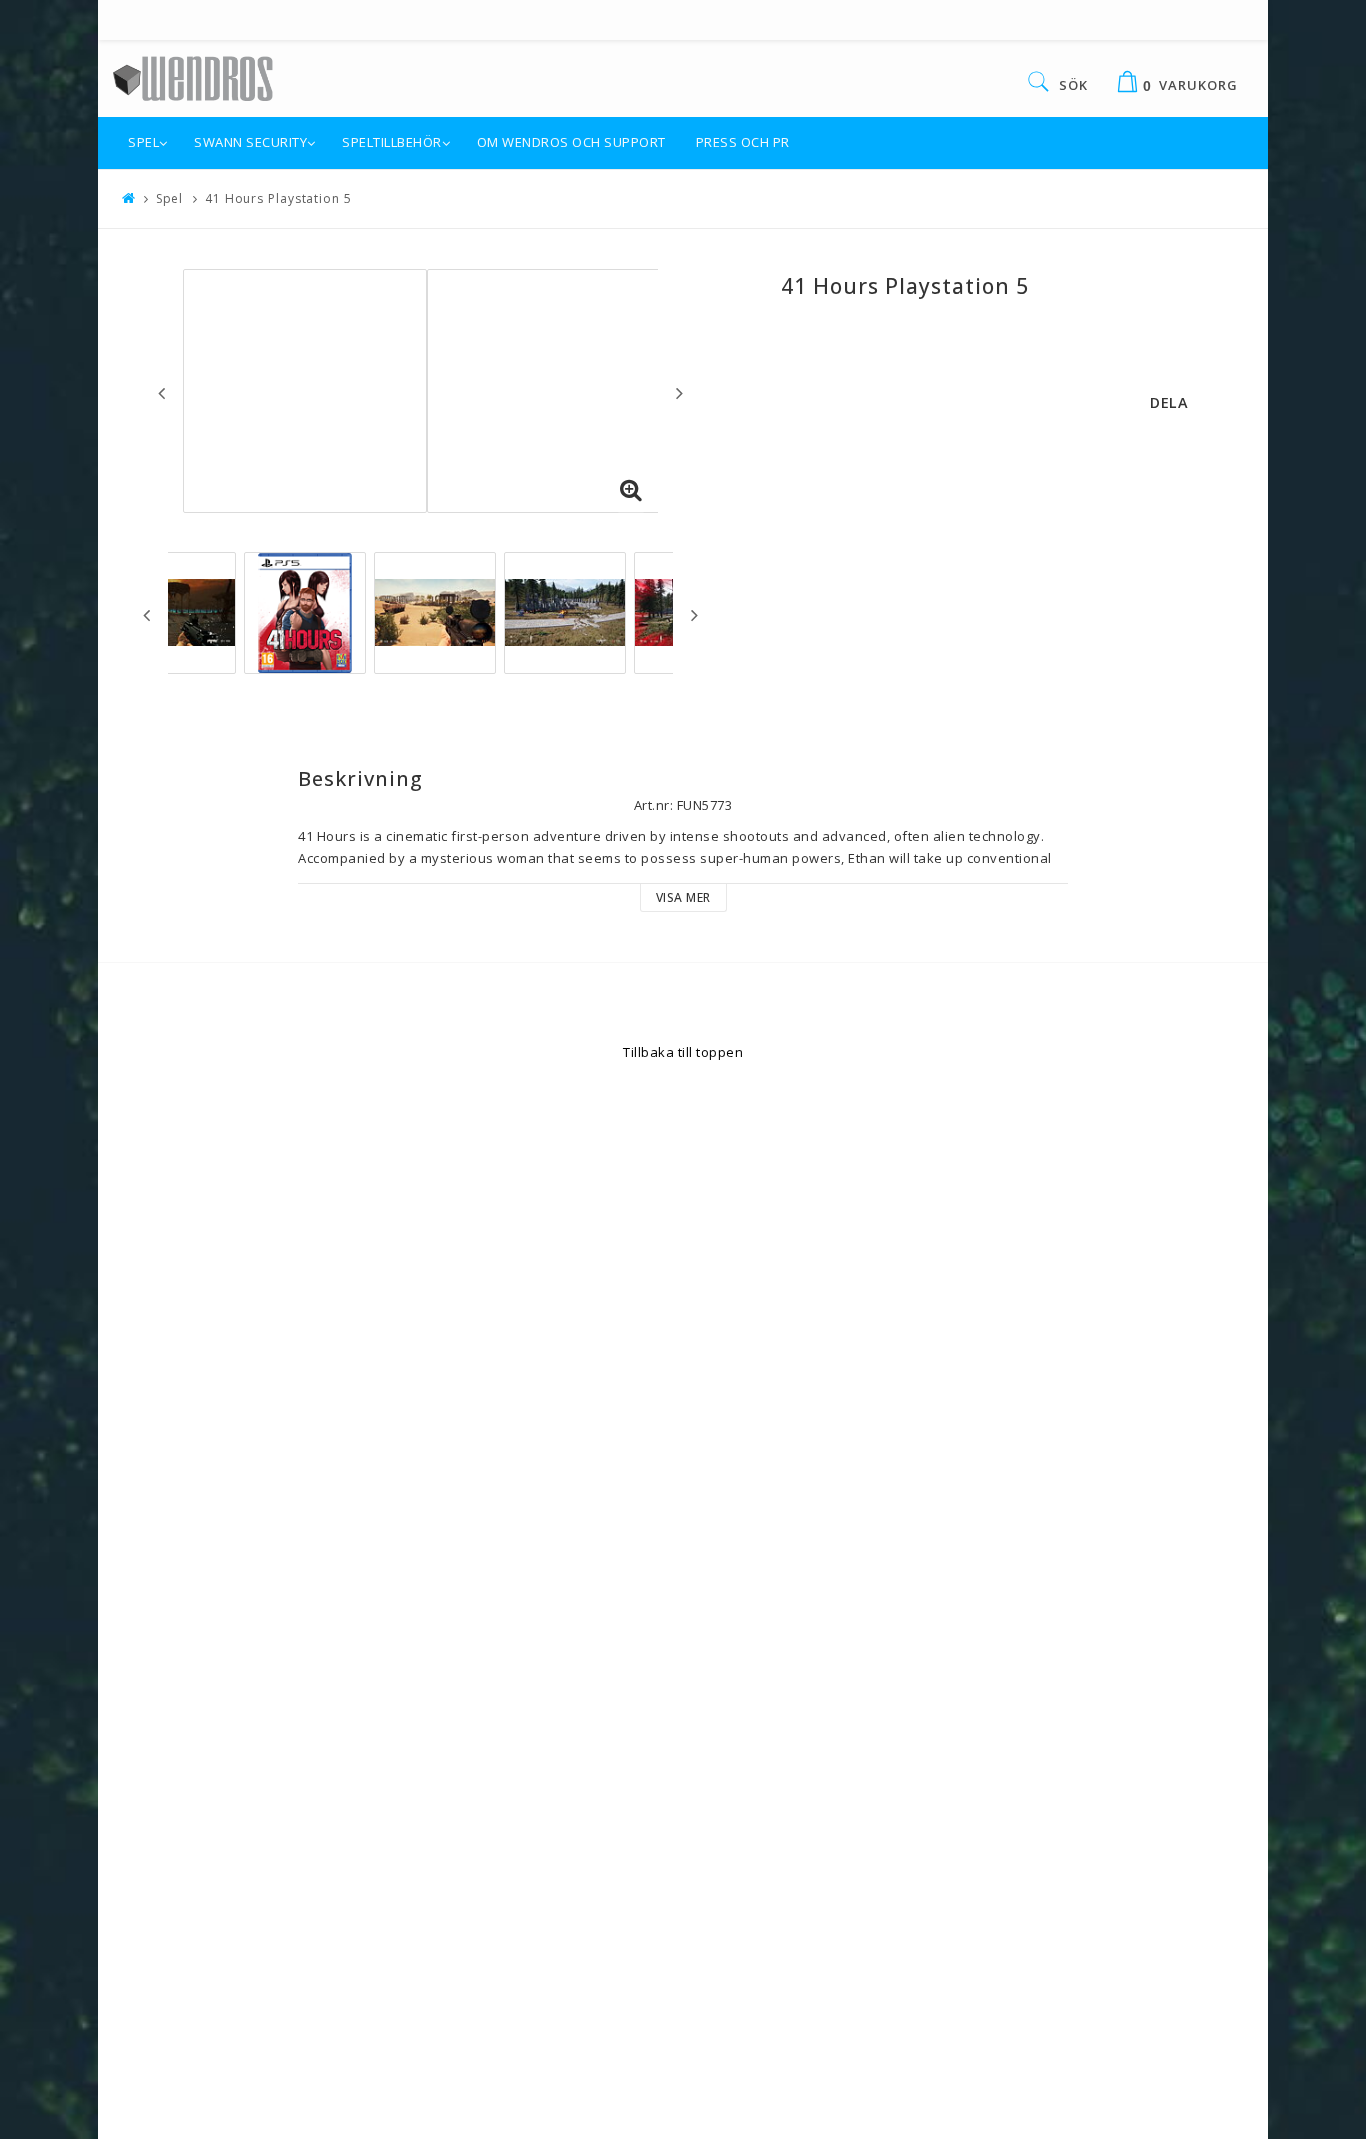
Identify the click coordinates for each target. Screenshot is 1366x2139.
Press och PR (743, 142)
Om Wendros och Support (571, 142)
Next (679, 393)
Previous (161, 393)
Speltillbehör (392, 142)
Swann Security (250, 142)
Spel (143, 142)
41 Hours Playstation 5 (278, 198)
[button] (631, 491)
